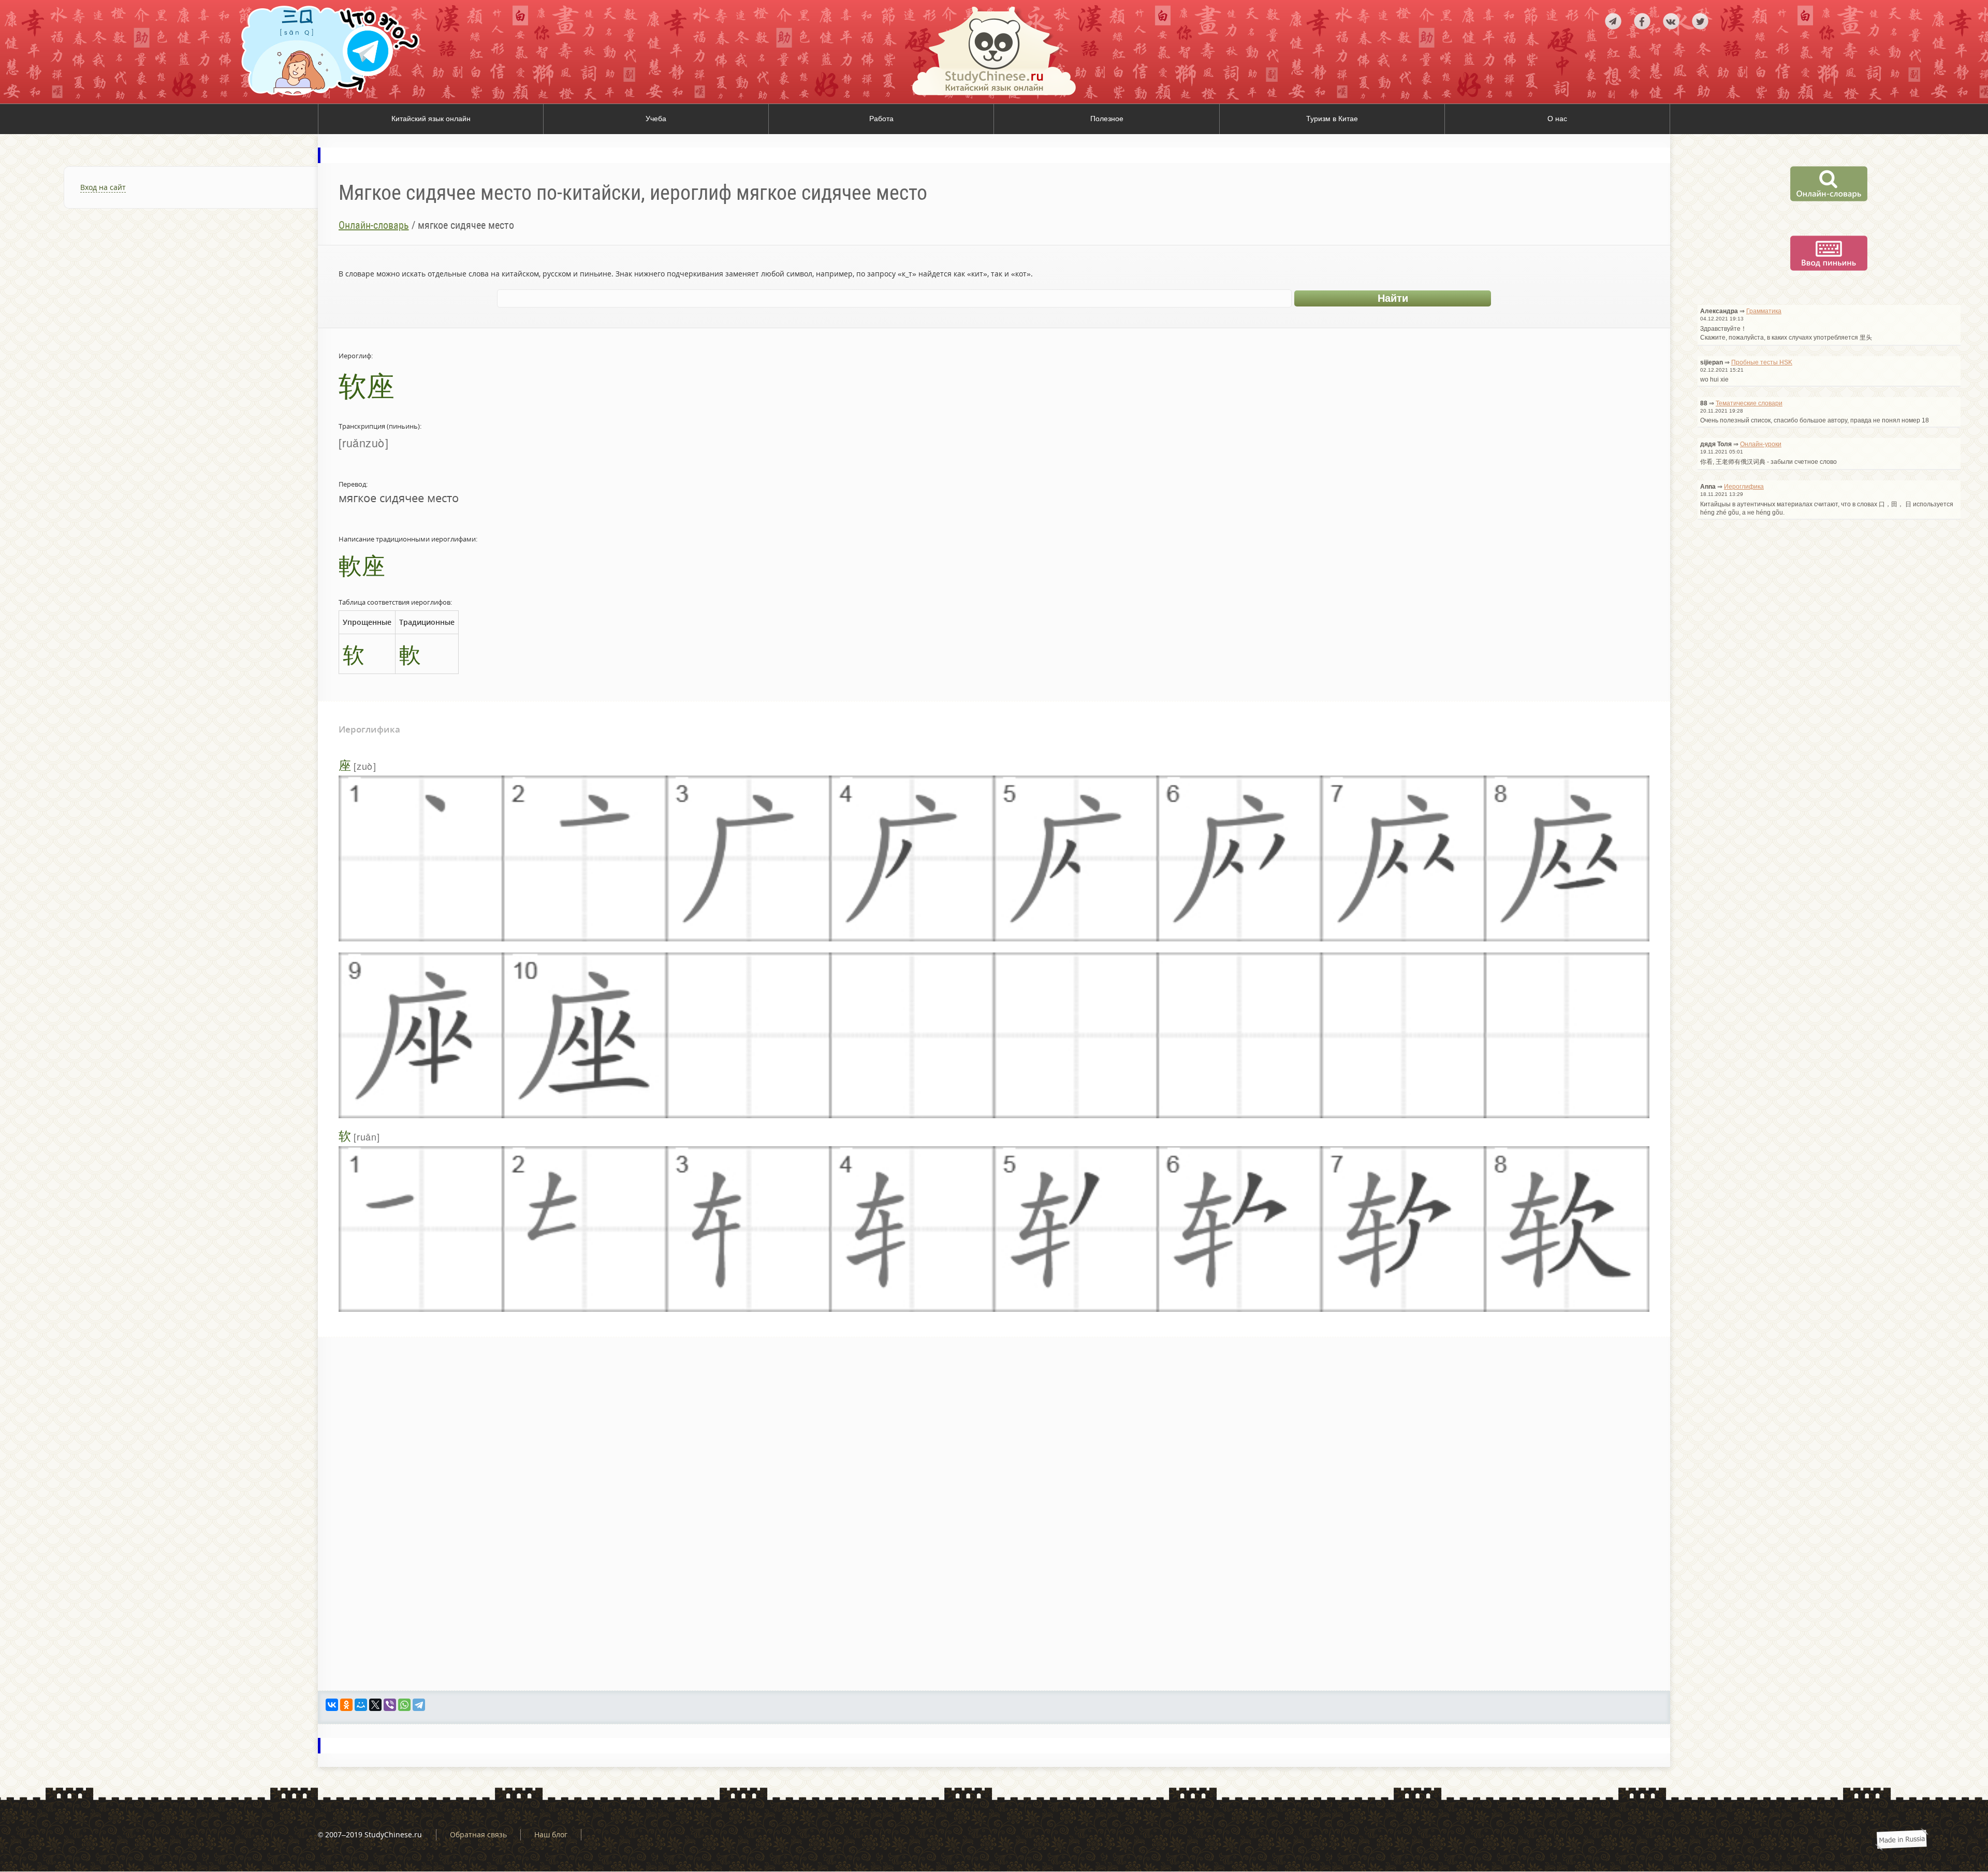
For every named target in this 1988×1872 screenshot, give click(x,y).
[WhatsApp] (404, 1705)
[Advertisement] (159, 344)
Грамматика (1764, 311)
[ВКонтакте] (332, 1705)
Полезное (1107, 119)
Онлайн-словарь (374, 225)
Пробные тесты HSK (1762, 362)
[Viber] (390, 1705)
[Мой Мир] (361, 1705)
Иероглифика (1744, 487)
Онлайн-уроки (1761, 444)
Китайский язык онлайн (431, 119)
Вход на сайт (103, 187)
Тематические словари (1749, 403)
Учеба (656, 119)
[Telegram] (419, 1705)
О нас (1557, 119)
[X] (375, 1705)
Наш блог (551, 1834)
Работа (881, 119)
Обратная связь (478, 1834)
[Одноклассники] (346, 1705)
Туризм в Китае (1332, 119)
